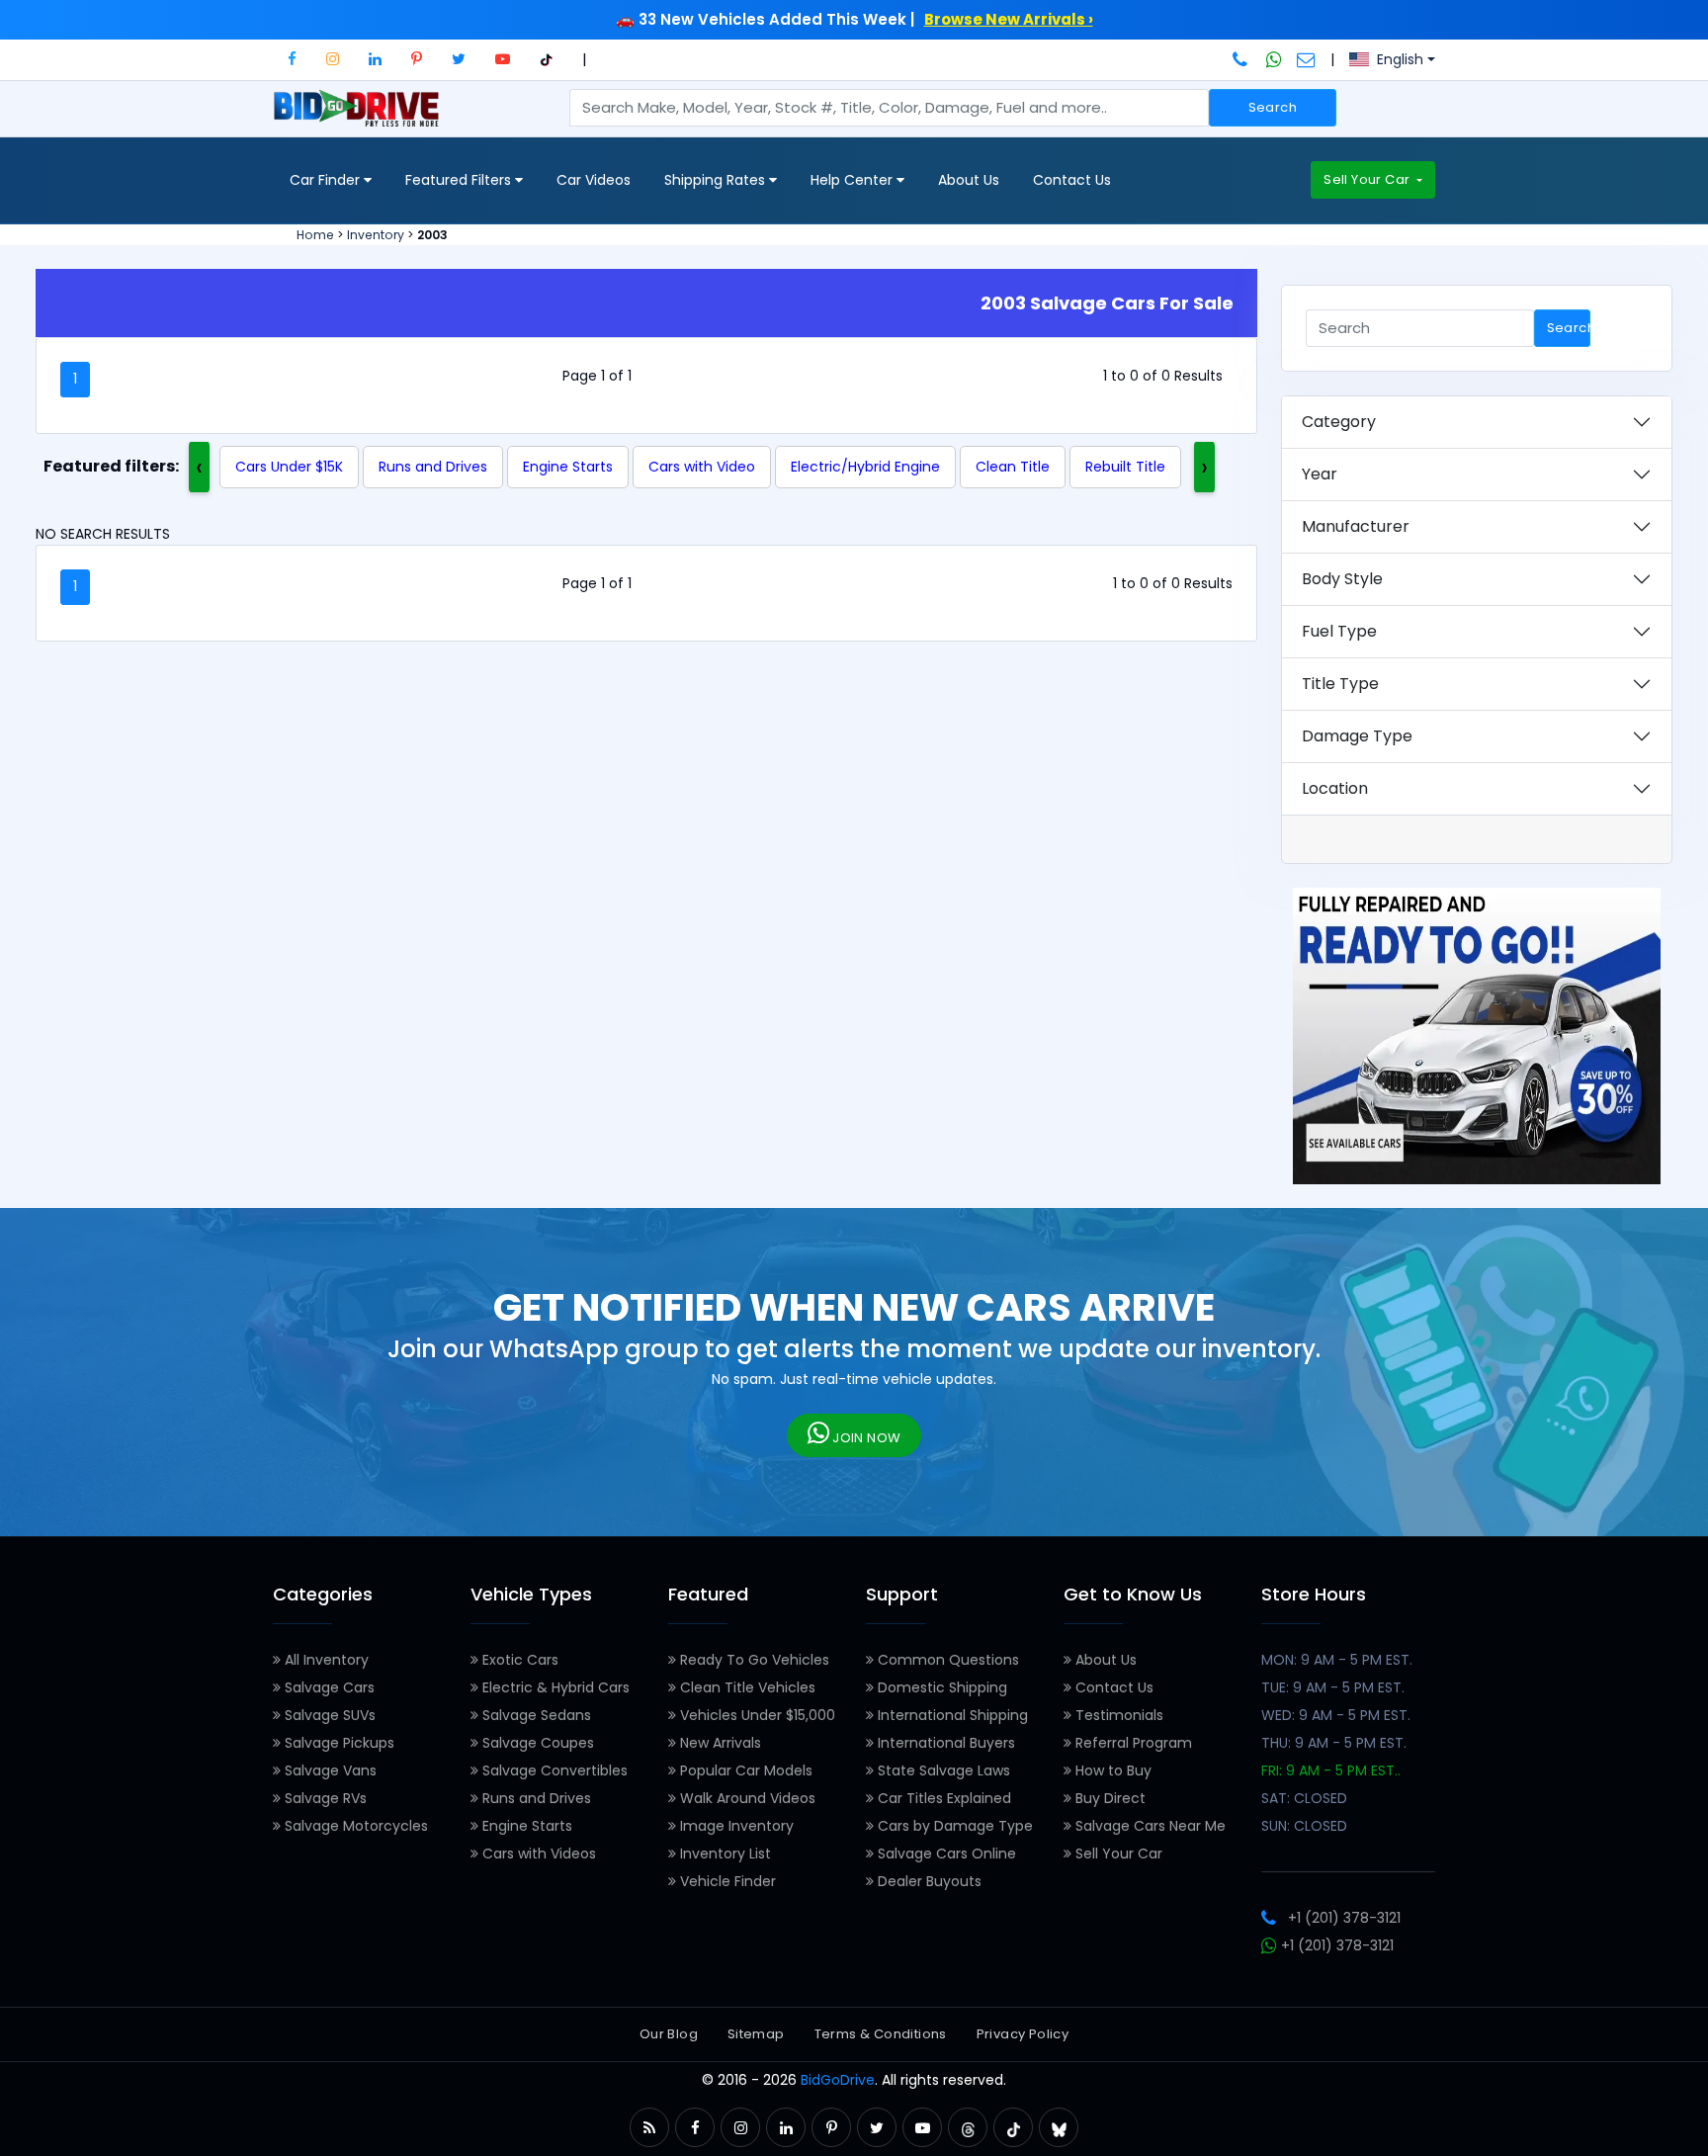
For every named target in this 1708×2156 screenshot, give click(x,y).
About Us (969, 180)
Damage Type (1357, 736)
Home (315, 235)
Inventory (376, 235)
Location (1335, 788)
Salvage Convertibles (553, 1770)
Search (1273, 107)
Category (1339, 422)
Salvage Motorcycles (354, 1826)
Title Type (1340, 684)
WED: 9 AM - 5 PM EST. (1336, 1715)
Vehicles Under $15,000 (756, 1715)
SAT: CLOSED (1304, 1798)
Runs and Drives (433, 467)
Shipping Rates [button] (717, 180)
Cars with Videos (537, 1854)
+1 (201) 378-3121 (1344, 1918)
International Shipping (951, 1715)
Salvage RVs (324, 1798)
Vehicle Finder (726, 1881)
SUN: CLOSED (1304, 1826)
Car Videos (594, 180)
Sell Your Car (1368, 179)
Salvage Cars (328, 1687)
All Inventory (325, 1660)
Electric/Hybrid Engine (865, 467)
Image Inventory (735, 1826)
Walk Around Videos (746, 1798)
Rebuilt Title (1125, 467)
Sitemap (756, 2034)
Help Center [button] (854, 180)
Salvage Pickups (338, 1743)
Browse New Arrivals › (1009, 19)
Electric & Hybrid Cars (554, 1687)
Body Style (1342, 579)
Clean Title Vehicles (746, 1687)
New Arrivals (719, 1743)
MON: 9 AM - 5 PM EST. (1337, 1660)
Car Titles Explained (942, 1798)
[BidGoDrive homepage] (360, 118)
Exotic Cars (518, 1660)
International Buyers (944, 1743)
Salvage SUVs (328, 1715)
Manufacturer (1356, 526)
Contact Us (1072, 180)
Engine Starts (568, 467)
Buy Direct (1109, 1798)
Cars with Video (702, 467)
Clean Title (1013, 467)
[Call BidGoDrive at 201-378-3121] (1242, 59)
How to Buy (1111, 1770)
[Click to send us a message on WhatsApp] (1274, 59)
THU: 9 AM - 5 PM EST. (1334, 1743)
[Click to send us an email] (1306, 59)
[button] (292, 59)
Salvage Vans (329, 1770)
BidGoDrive (838, 2080)
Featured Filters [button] (460, 180)
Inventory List (724, 1854)
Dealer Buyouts (928, 1881)
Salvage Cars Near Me (1149, 1826)
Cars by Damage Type (953, 1826)
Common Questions (946, 1660)
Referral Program (1132, 1743)
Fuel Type (1339, 631)
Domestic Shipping (940, 1687)
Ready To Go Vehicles (753, 1660)
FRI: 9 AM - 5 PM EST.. (1331, 1770)
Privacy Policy (1023, 2034)
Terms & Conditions (881, 2034)
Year (1320, 474)
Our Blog (669, 2034)
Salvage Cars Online (945, 1854)
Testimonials (1117, 1715)
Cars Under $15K (289, 467)
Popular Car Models (744, 1770)
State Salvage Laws (942, 1770)
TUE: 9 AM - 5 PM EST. (1333, 1687)
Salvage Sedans (535, 1715)
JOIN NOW (865, 1438)
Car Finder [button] (327, 180)
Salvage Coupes (536, 1743)
